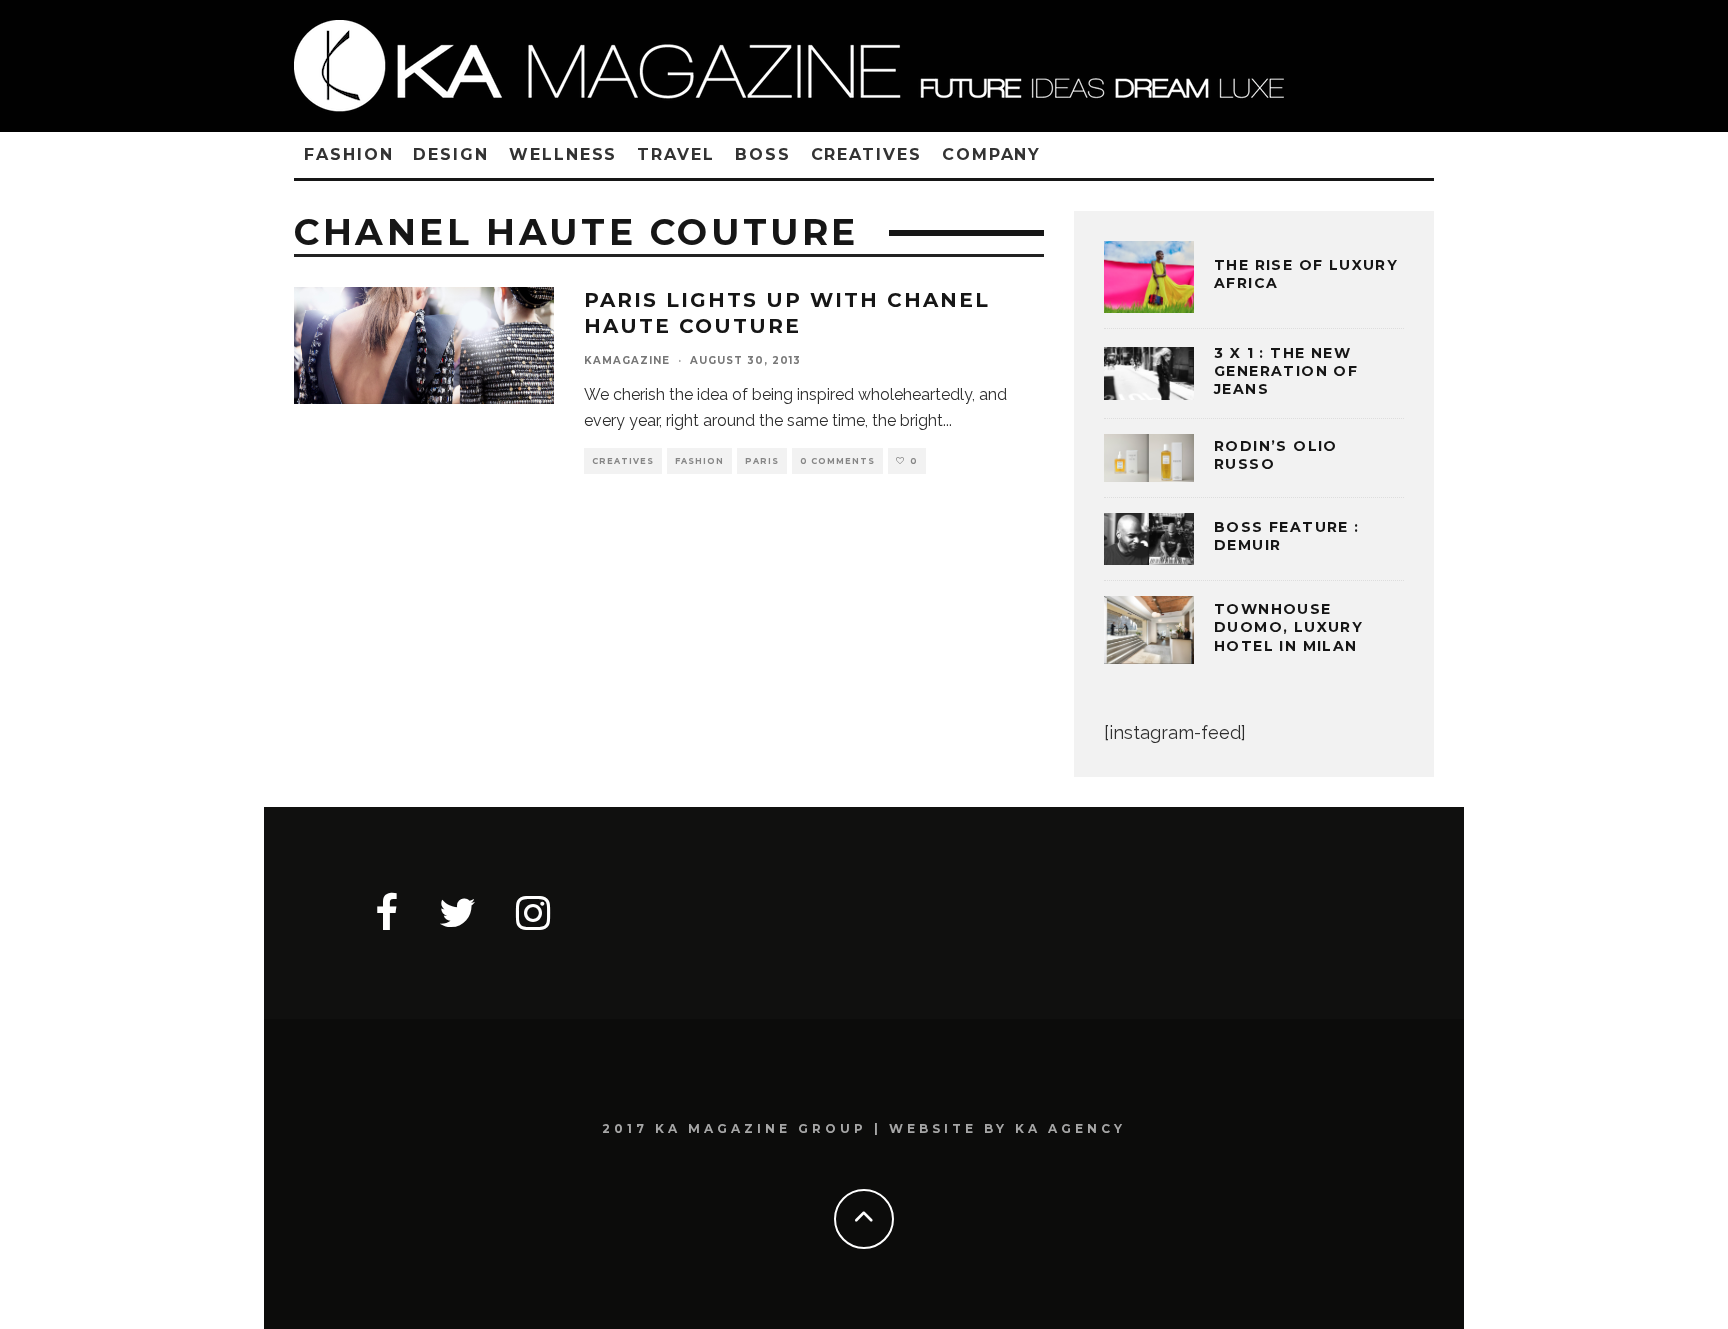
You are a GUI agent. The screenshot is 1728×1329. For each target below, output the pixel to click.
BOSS (763, 154)
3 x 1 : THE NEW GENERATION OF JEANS (1286, 371)
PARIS (762, 461)
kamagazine (627, 360)
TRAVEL (676, 154)
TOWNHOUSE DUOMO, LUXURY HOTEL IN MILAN (1288, 627)
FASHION (348, 154)
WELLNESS (563, 154)
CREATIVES (866, 154)
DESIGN (451, 154)
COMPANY (991, 154)
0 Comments (837, 461)
